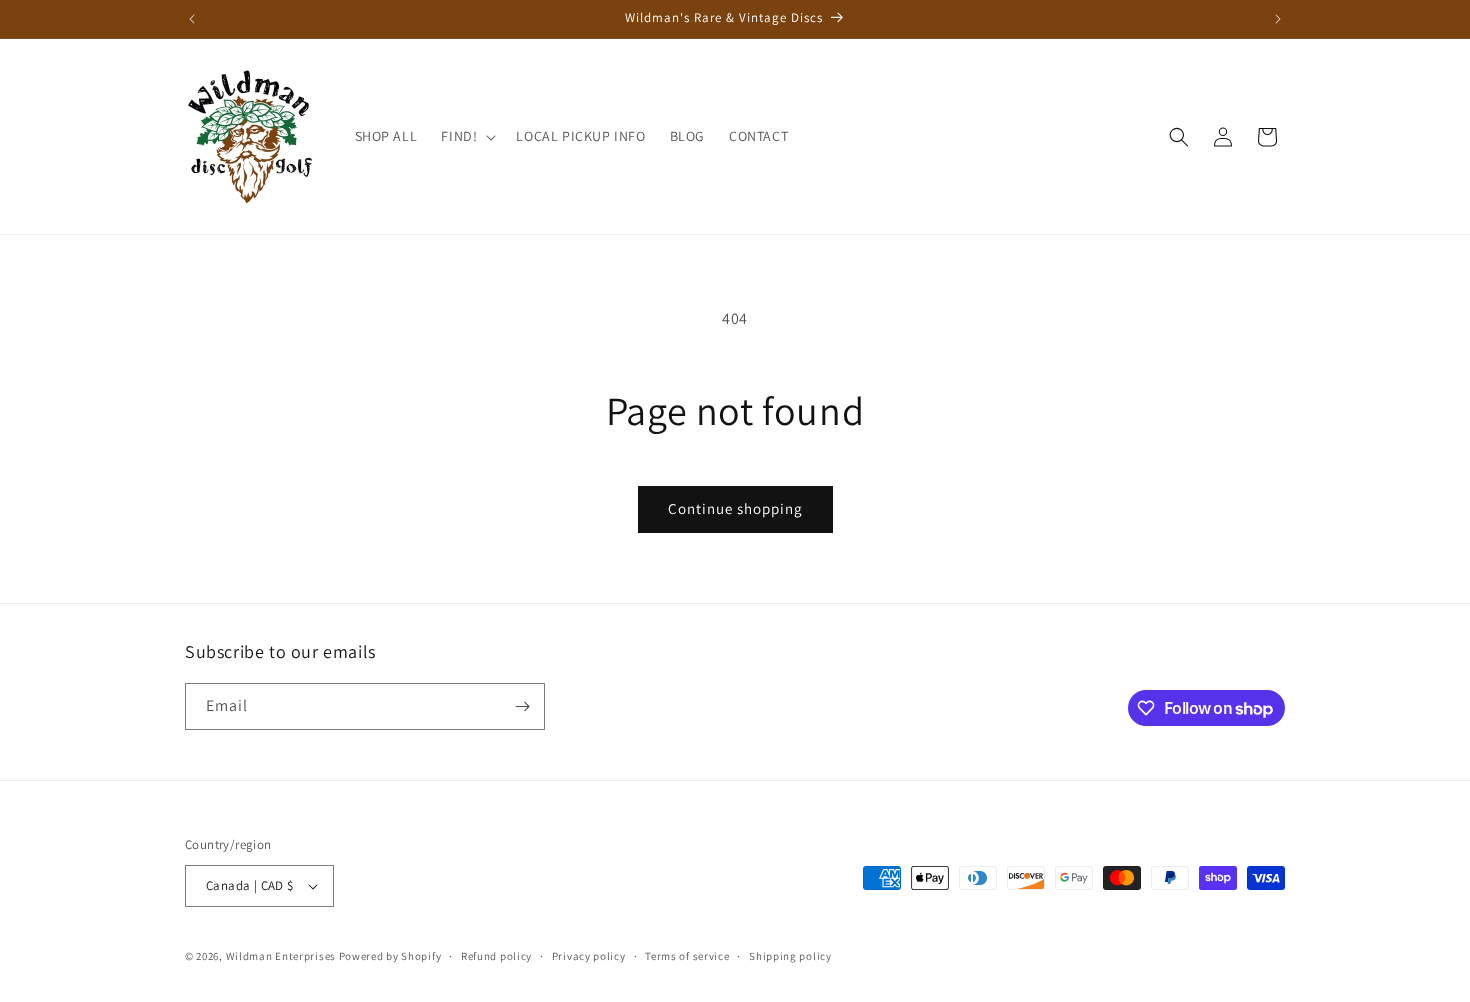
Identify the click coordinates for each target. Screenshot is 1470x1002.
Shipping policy (790, 956)
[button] (466, 136)
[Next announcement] (1278, 19)
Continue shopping (735, 508)
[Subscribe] (522, 706)
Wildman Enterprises (281, 956)
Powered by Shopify (390, 956)
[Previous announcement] (192, 19)
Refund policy (496, 956)
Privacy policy (589, 956)
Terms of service (687, 956)
